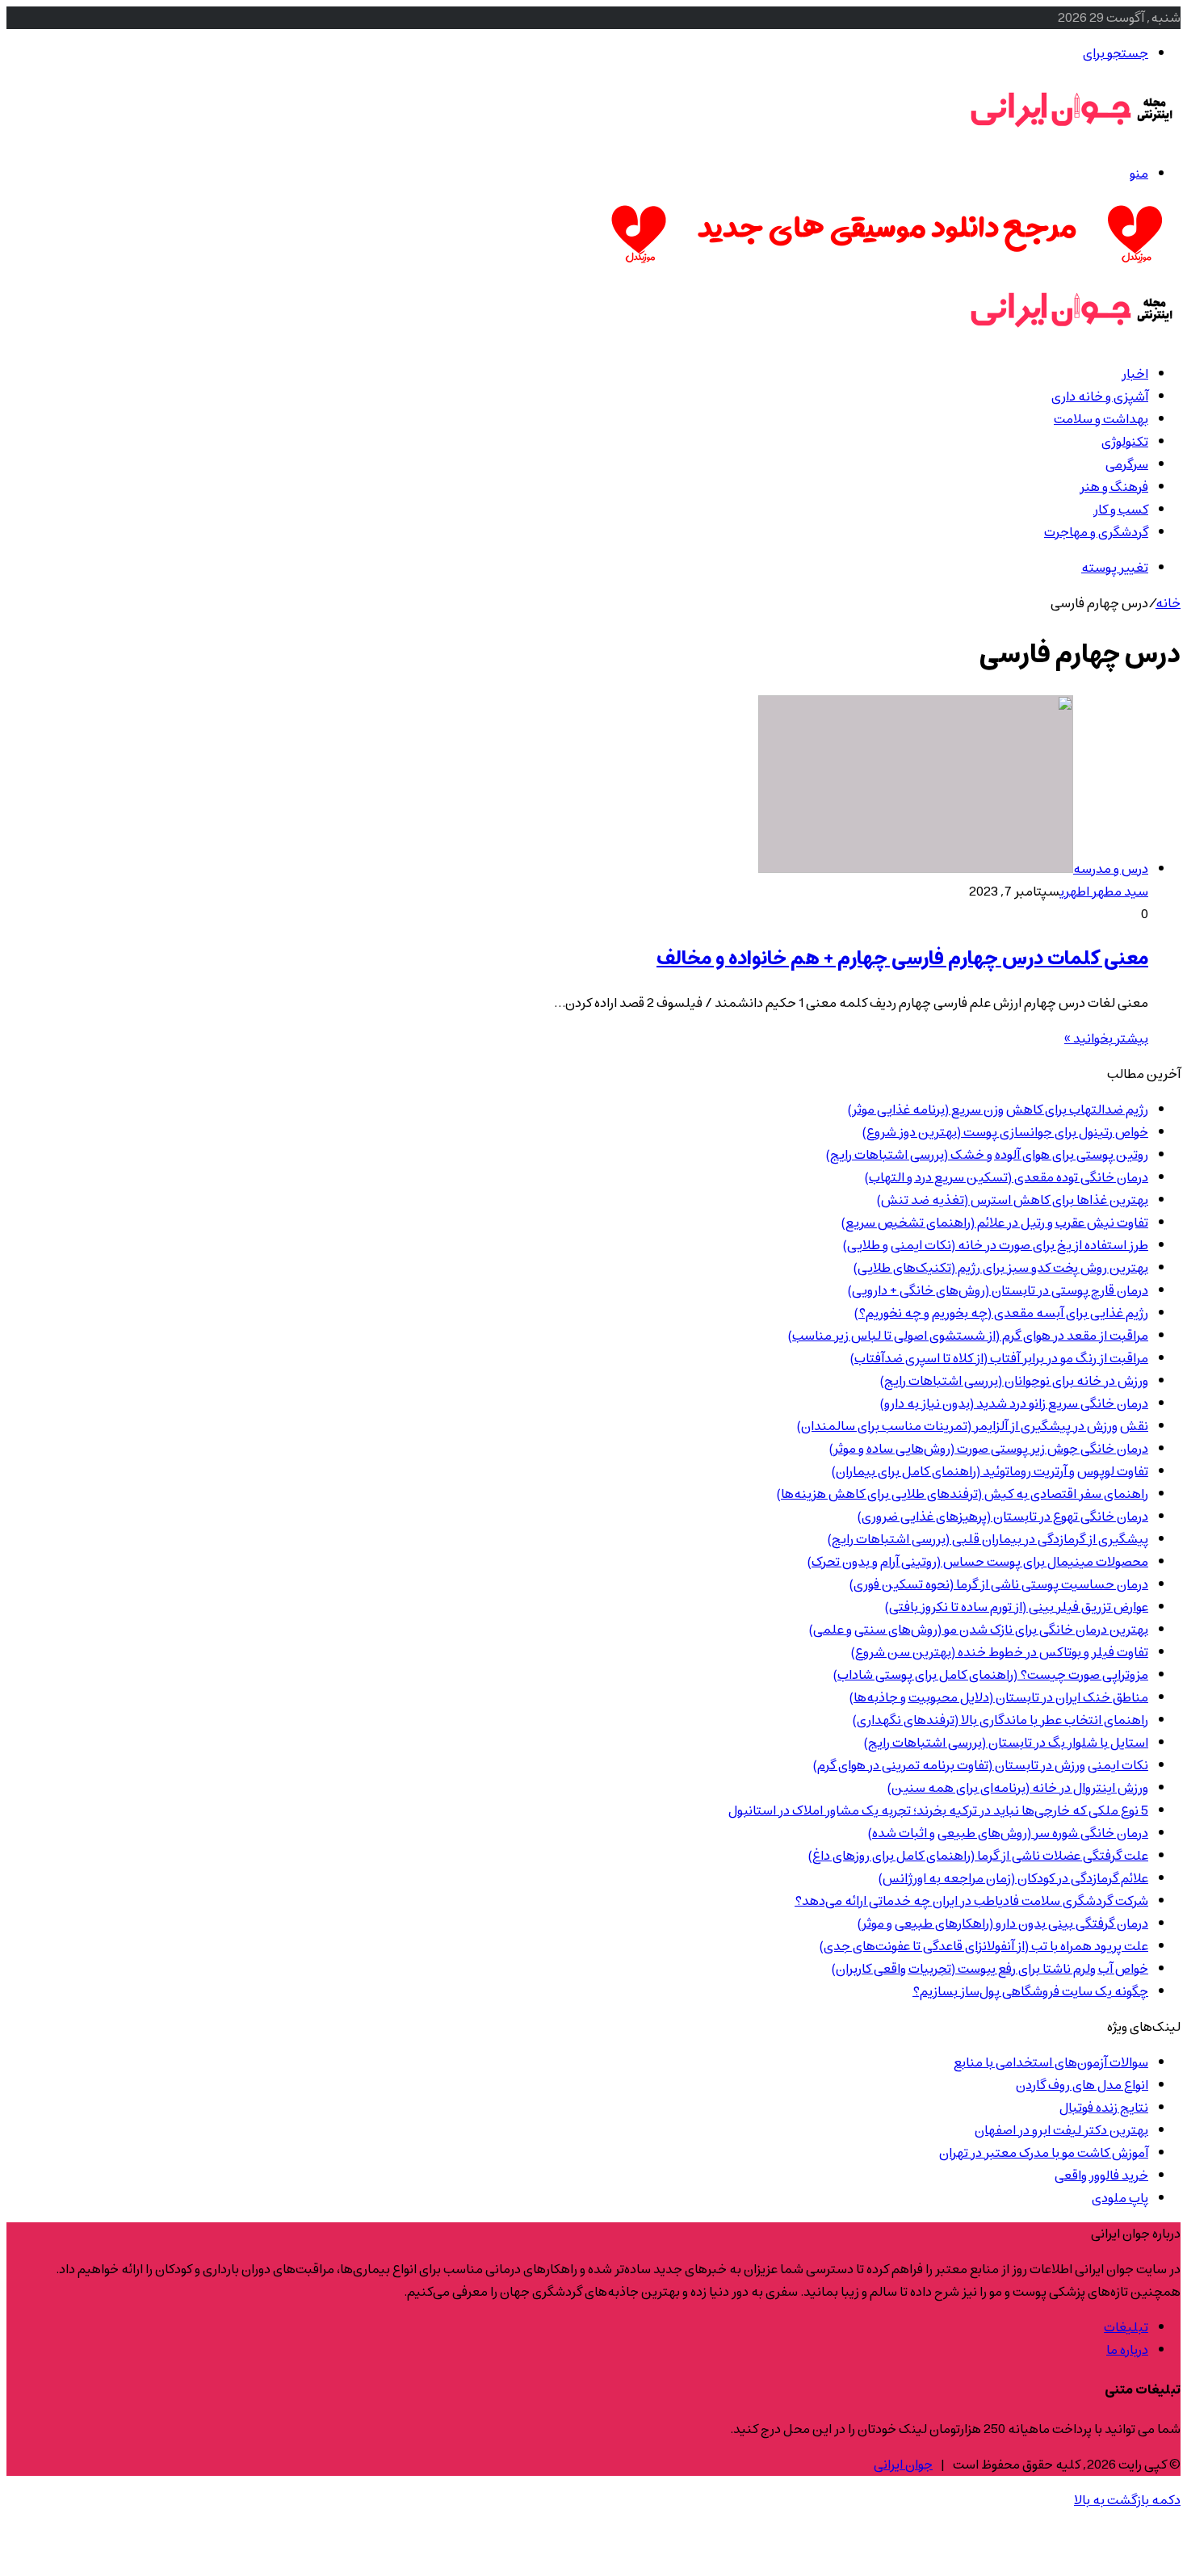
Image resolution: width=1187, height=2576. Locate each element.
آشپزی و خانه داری (1100, 396)
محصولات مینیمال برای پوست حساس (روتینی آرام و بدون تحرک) (978, 1562)
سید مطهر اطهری (1104, 892)
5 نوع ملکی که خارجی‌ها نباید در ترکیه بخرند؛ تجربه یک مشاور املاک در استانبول (938, 1810)
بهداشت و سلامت (1101, 419)
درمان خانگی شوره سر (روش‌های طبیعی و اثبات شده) (1008, 1833)
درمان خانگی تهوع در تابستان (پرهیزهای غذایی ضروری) (1003, 1517)
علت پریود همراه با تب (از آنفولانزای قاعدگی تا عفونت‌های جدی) (984, 1946)
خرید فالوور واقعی (1101, 2175)
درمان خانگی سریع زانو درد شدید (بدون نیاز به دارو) (1014, 1403)
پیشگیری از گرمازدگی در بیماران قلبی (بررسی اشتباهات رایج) (988, 1539)
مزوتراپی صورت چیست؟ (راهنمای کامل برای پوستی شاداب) (991, 1675)
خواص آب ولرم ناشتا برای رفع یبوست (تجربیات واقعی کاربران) (990, 1969)
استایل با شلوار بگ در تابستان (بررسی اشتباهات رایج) (1006, 1743)
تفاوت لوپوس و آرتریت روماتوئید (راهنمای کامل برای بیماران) (990, 1471)
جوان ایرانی (903, 2465)
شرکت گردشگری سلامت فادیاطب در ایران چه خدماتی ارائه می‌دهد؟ (971, 1901)
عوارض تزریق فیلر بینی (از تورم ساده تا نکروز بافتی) (1017, 1607)
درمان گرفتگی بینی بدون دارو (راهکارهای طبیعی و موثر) (1003, 1924)
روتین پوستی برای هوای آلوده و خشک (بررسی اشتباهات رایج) (987, 1155)
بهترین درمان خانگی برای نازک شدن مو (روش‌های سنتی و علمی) (979, 1630)
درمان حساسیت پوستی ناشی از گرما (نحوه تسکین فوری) (999, 1584)
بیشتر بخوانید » (1106, 1038)
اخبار (1135, 374)
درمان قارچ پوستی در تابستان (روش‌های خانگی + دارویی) (998, 1290)
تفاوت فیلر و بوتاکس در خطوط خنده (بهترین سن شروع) (1000, 1652)
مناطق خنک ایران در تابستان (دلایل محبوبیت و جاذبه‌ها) (999, 1697)
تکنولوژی (1125, 442)
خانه (1168, 603)
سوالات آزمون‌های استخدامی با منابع (1051, 2062)
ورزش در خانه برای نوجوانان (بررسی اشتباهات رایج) (1014, 1381)
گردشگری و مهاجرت (1096, 532)
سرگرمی (1127, 464)
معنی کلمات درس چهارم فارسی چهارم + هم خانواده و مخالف (902, 959)
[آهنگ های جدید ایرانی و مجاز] (887, 266)
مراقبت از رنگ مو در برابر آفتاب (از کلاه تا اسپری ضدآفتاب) (999, 1358)
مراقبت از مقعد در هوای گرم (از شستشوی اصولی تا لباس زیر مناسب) (968, 1336)
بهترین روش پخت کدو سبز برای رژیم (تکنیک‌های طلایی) (1001, 1268)
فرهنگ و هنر (1114, 487)
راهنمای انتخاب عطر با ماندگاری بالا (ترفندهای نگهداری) (1000, 1720)
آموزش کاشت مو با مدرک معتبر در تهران (1044, 2153)
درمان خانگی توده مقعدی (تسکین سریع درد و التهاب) (1007, 1177)
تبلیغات (1126, 2327)
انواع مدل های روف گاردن (1082, 2085)
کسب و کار (1121, 510)
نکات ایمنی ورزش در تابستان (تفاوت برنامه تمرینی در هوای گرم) (981, 1765)
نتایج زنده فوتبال (1104, 2108)
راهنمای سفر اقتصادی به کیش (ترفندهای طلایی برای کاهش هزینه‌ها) (963, 1494)
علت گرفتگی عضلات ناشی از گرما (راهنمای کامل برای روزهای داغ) (978, 1856)
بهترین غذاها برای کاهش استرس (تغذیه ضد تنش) (1013, 1200)
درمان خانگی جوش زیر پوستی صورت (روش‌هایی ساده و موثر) (989, 1449)
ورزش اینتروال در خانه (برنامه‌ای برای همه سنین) (1018, 1788)
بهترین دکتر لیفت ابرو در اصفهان (1061, 2130)
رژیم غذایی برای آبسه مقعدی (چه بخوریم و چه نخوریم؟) (1001, 1313)
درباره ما (1127, 2350)
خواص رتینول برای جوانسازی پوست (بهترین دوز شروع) (1005, 1132)
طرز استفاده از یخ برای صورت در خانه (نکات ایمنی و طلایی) (996, 1245)
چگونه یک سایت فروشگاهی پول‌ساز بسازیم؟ (1030, 1991)
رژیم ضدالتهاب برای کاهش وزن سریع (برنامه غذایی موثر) (998, 1110)
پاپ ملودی (1120, 2198)
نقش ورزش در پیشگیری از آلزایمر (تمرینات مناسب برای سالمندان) (973, 1426)
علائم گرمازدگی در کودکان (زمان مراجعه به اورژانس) (1013, 1878)
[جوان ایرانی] (1072, 138)
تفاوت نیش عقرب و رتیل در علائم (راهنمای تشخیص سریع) (995, 1223)
